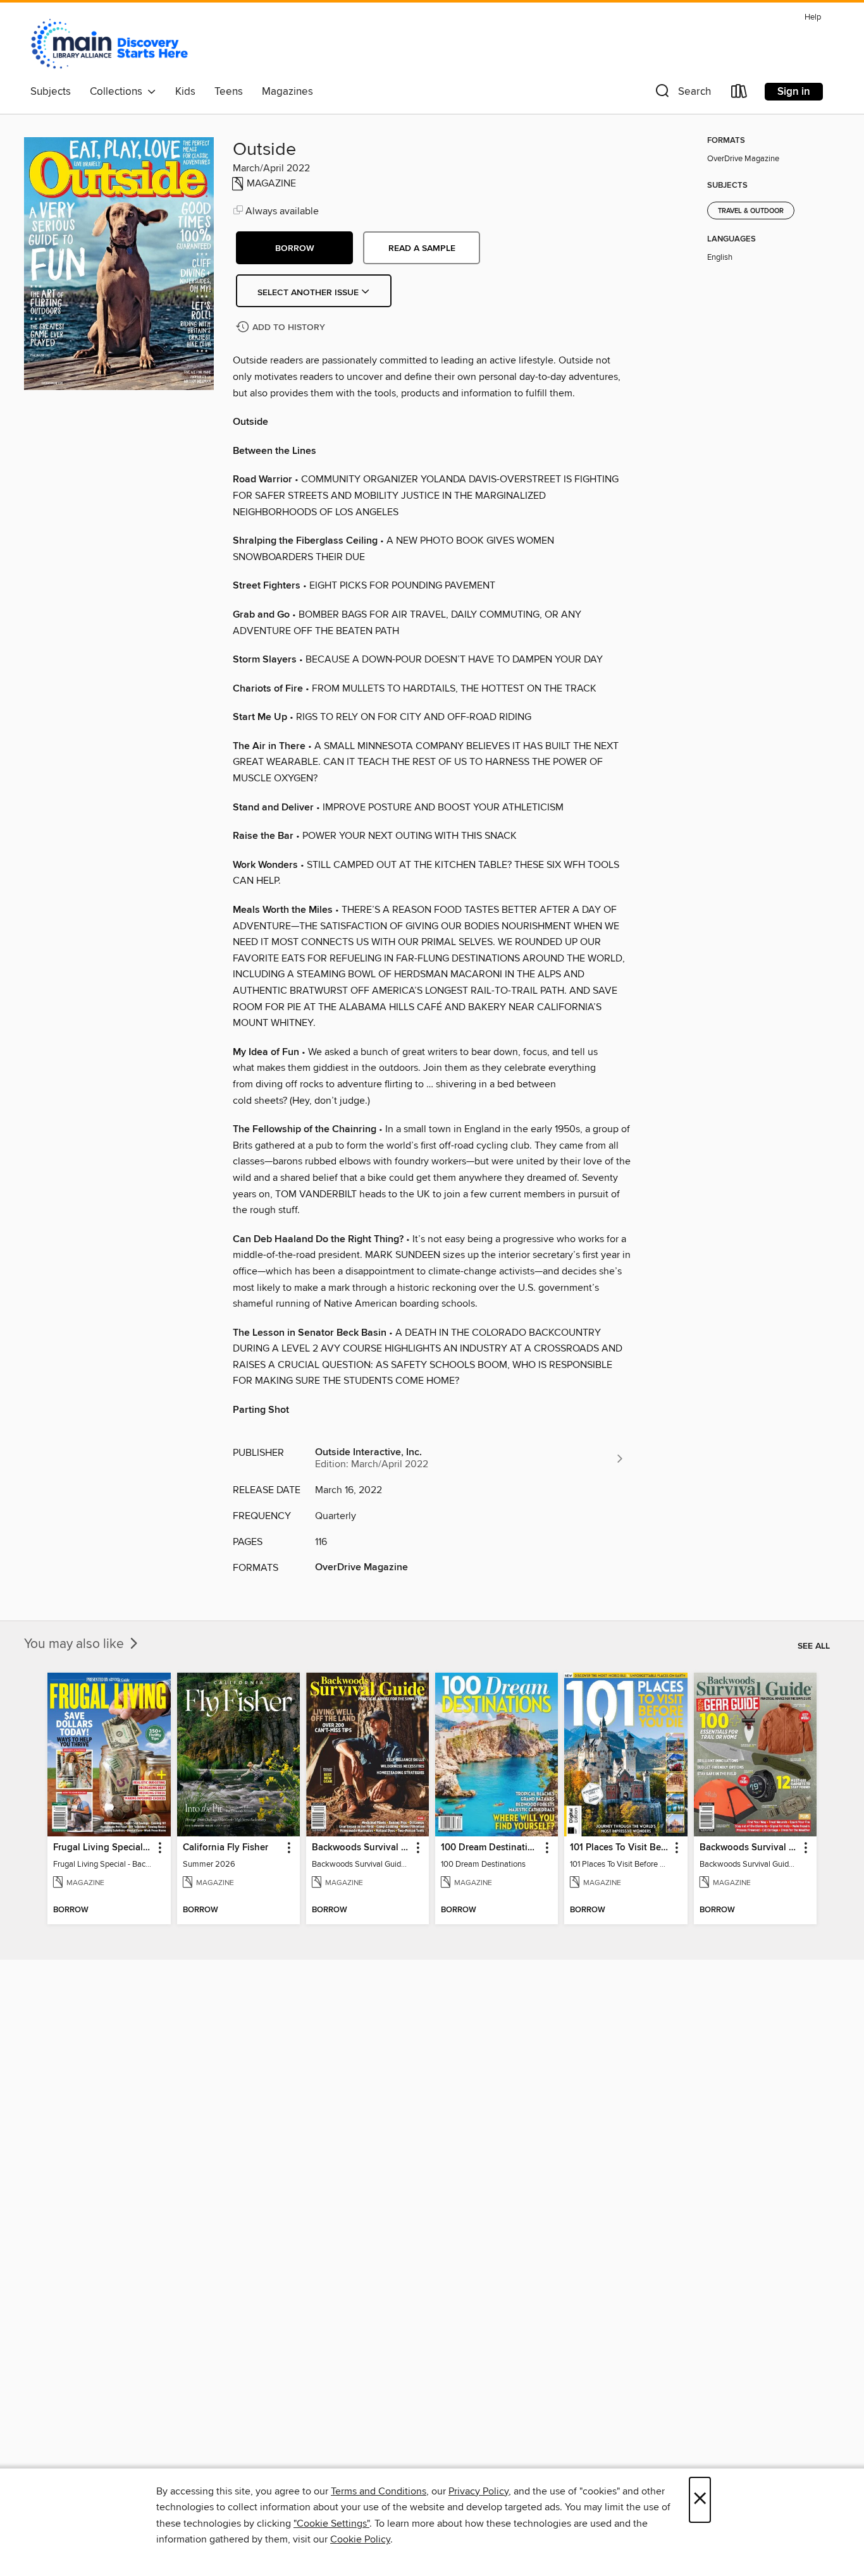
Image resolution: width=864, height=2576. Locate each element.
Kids (185, 92)
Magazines (287, 92)
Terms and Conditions (379, 2491)
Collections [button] (119, 92)
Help (813, 17)
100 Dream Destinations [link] (491, 1848)
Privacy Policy (478, 2491)
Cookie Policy (360, 2539)
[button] (682, 94)
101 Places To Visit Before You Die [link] (620, 1848)
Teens (229, 92)
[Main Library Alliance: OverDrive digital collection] (109, 44)
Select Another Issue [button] (309, 293)
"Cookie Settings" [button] (331, 2524)
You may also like (76, 1644)
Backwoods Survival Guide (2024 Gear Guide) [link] (749, 1848)
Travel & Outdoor (751, 211)
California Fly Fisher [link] (225, 1848)
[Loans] (739, 94)
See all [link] (814, 1646)
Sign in (794, 92)
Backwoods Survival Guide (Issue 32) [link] (361, 1848)
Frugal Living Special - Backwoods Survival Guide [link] (103, 1848)
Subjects (51, 92)
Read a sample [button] (422, 248)
